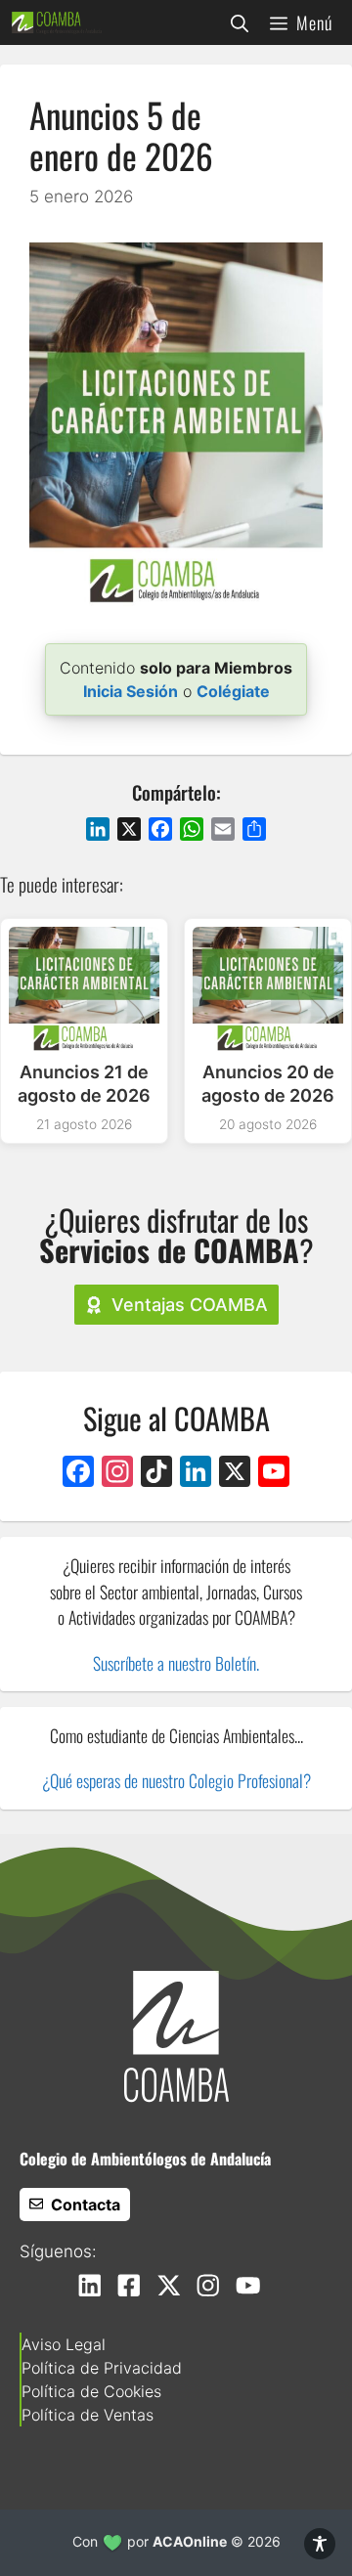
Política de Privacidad (102, 2368)
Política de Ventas (88, 2415)
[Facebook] (78, 1474)
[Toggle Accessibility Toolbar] (320, 2544)
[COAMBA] (57, 22)
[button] (240, 22)
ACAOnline (190, 2541)
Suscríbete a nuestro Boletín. (176, 1663)
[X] (235, 1474)
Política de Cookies (91, 2391)
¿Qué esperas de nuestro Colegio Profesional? (176, 1780)
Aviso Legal (64, 2344)
